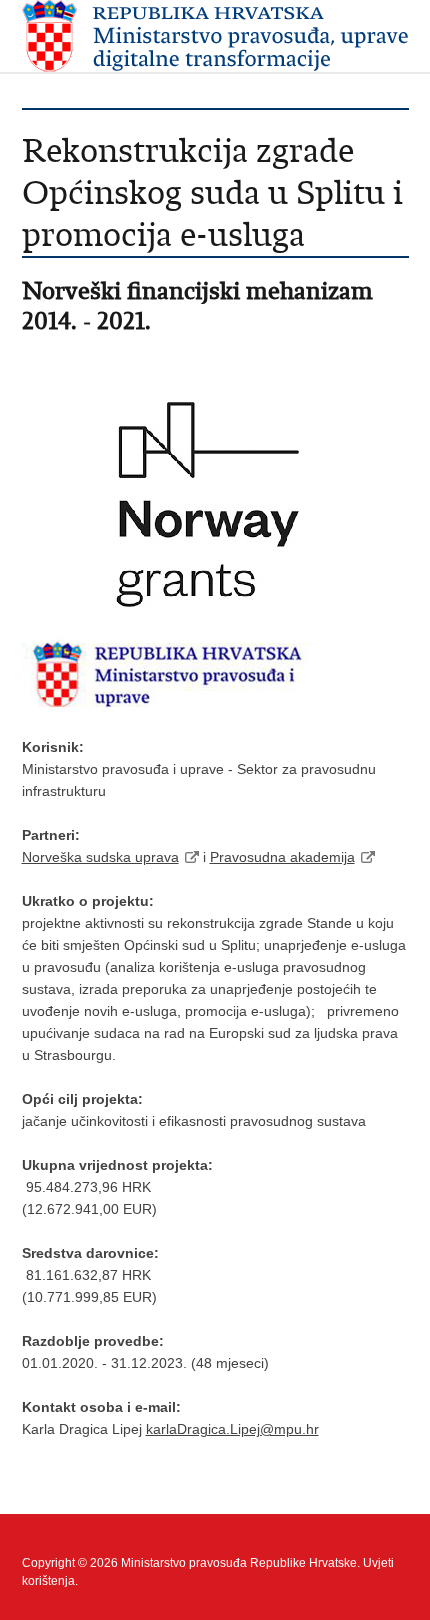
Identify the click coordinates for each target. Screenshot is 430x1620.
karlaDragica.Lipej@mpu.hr (232, 1429)
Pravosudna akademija (282, 857)
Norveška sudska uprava (100, 857)
